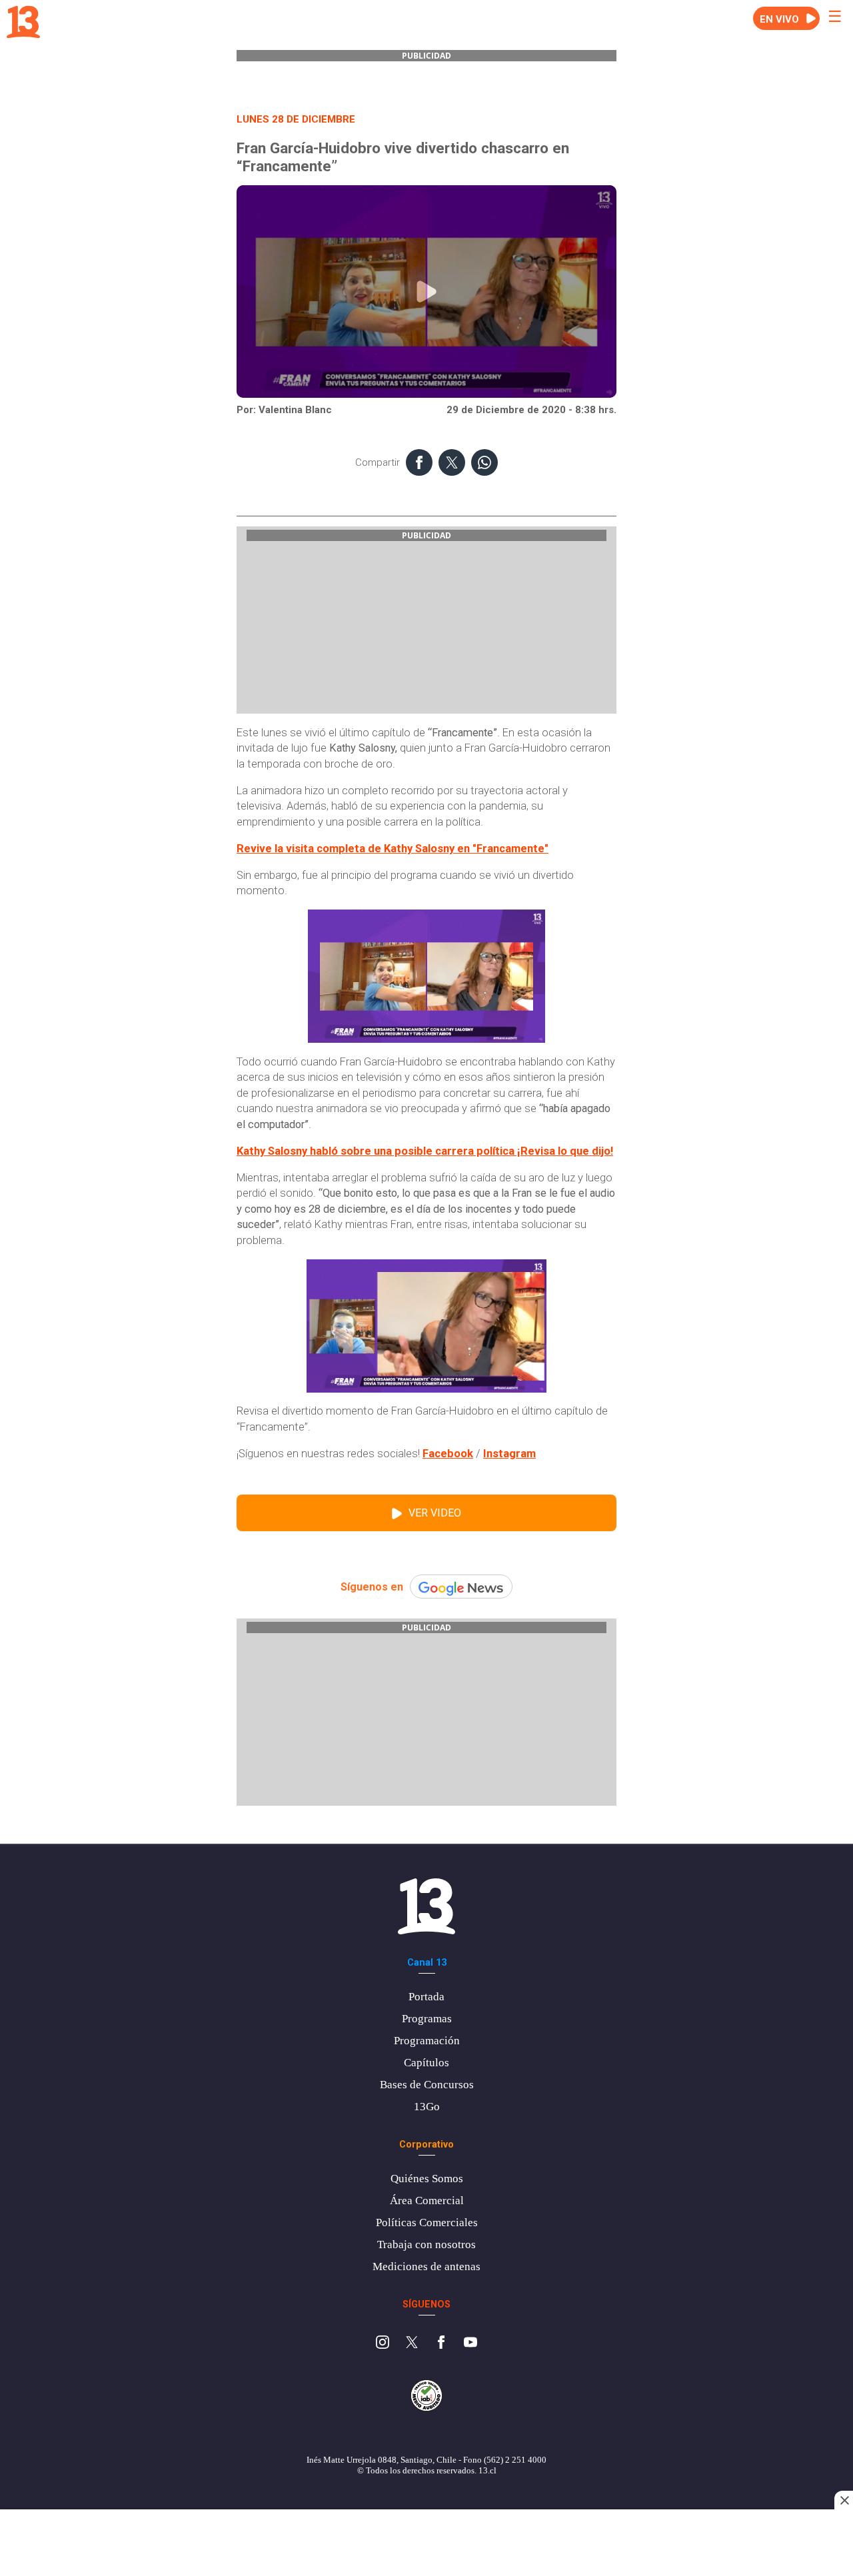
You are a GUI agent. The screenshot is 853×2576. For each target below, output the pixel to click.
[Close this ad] (844, 2500)
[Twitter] (412, 2344)
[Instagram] (383, 2344)
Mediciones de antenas (426, 2266)
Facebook (448, 1454)
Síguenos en (372, 1587)
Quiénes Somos (427, 2179)
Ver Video (435, 1513)
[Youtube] (470, 2344)
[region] (426, 2544)
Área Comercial (427, 2201)
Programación (427, 2041)
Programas (427, 2019)
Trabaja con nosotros (426, 2245)
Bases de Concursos (427, 2085)
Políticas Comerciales (427, 2223)
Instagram (509, 1454)
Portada (426, 1997)
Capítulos (426, 2063)
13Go (427, 2107)
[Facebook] (441, 2344)
